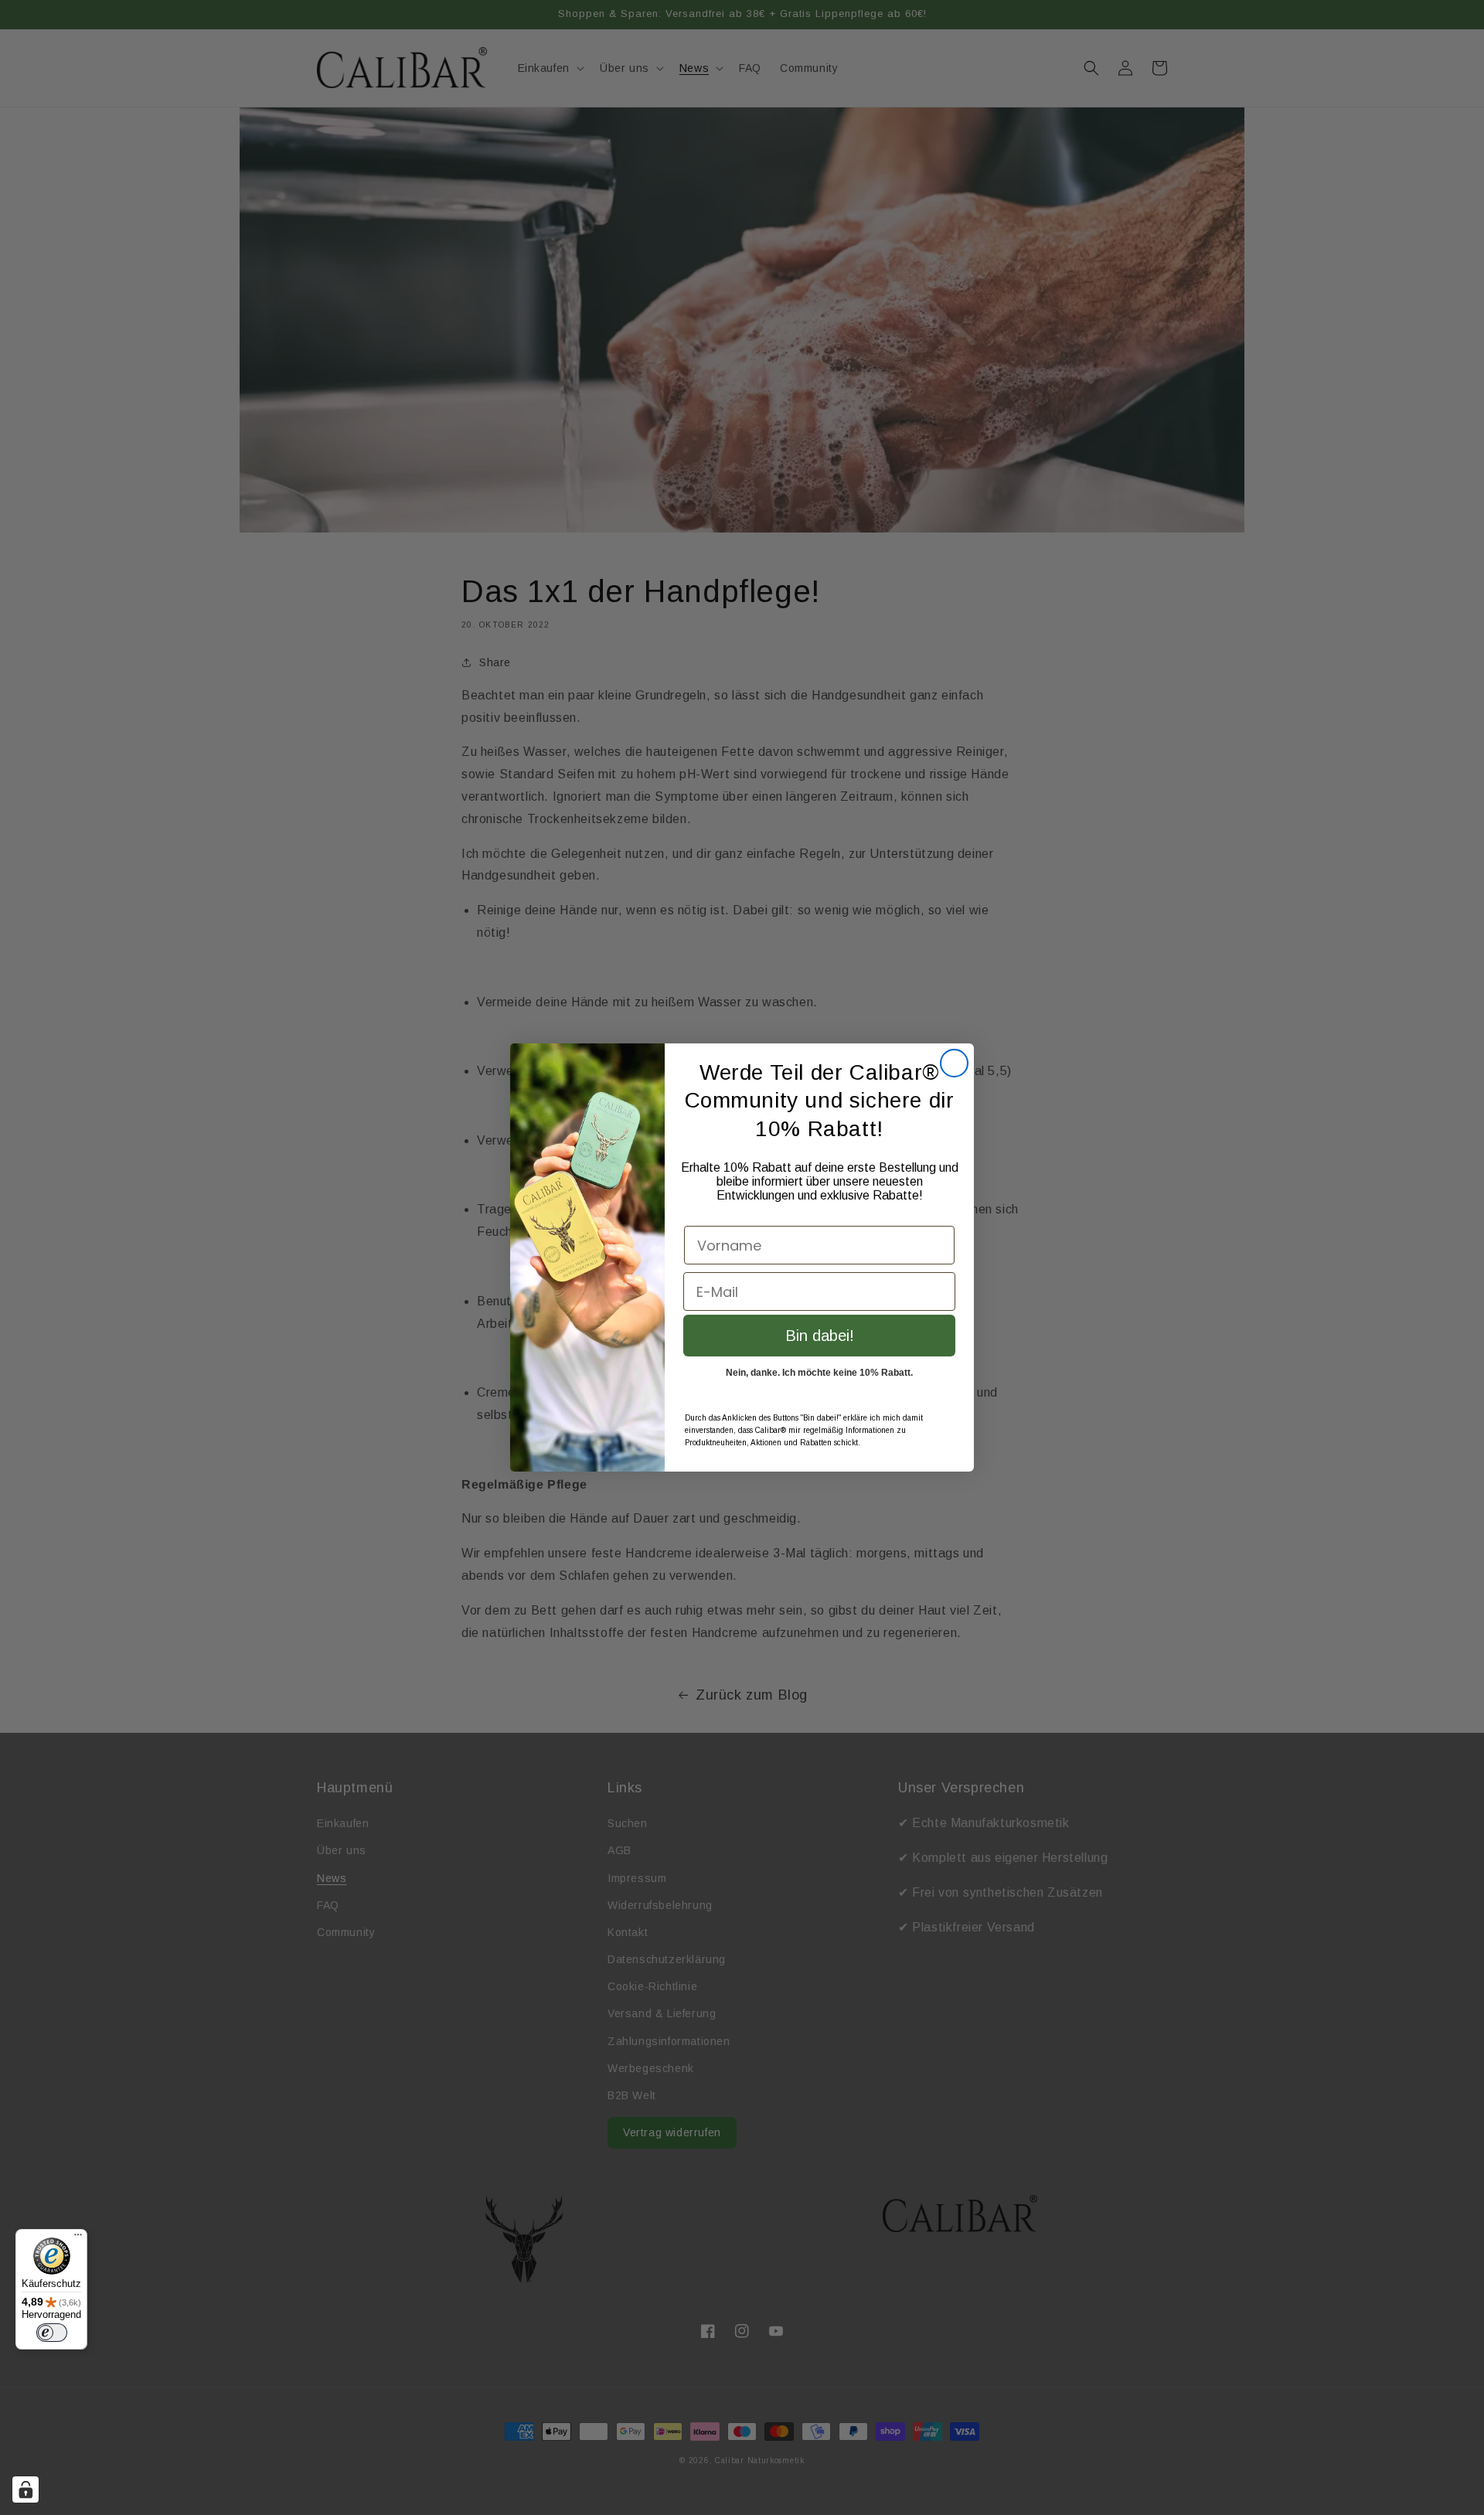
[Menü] (78, 2238)
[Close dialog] (954, 1063)
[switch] (52, 2333)
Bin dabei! (820, 1336)
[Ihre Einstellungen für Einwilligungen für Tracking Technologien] (26, 2489)
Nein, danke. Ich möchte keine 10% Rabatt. (819, 1373)
